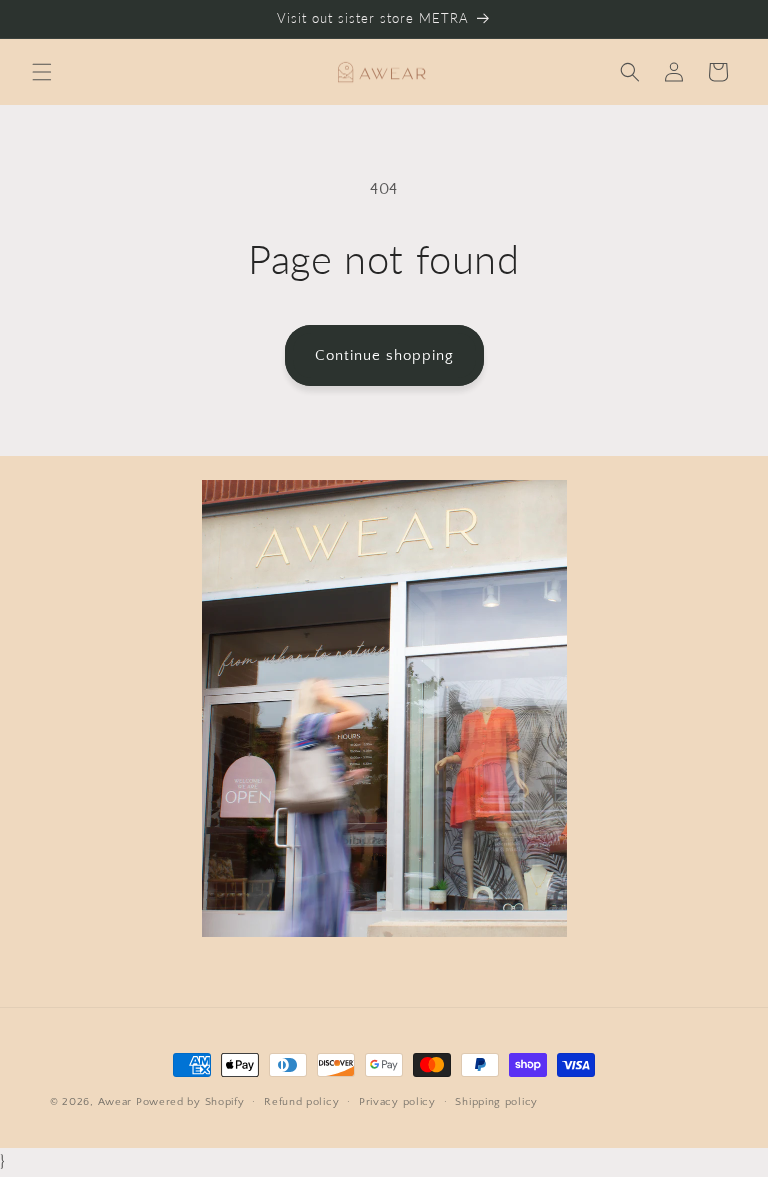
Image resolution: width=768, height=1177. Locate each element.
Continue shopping (384, 355)
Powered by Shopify (190, 1102)
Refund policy (301, 1102)
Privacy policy (397, 1102)
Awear (115, 1102)
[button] (42, 72)
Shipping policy (496, 1102)
